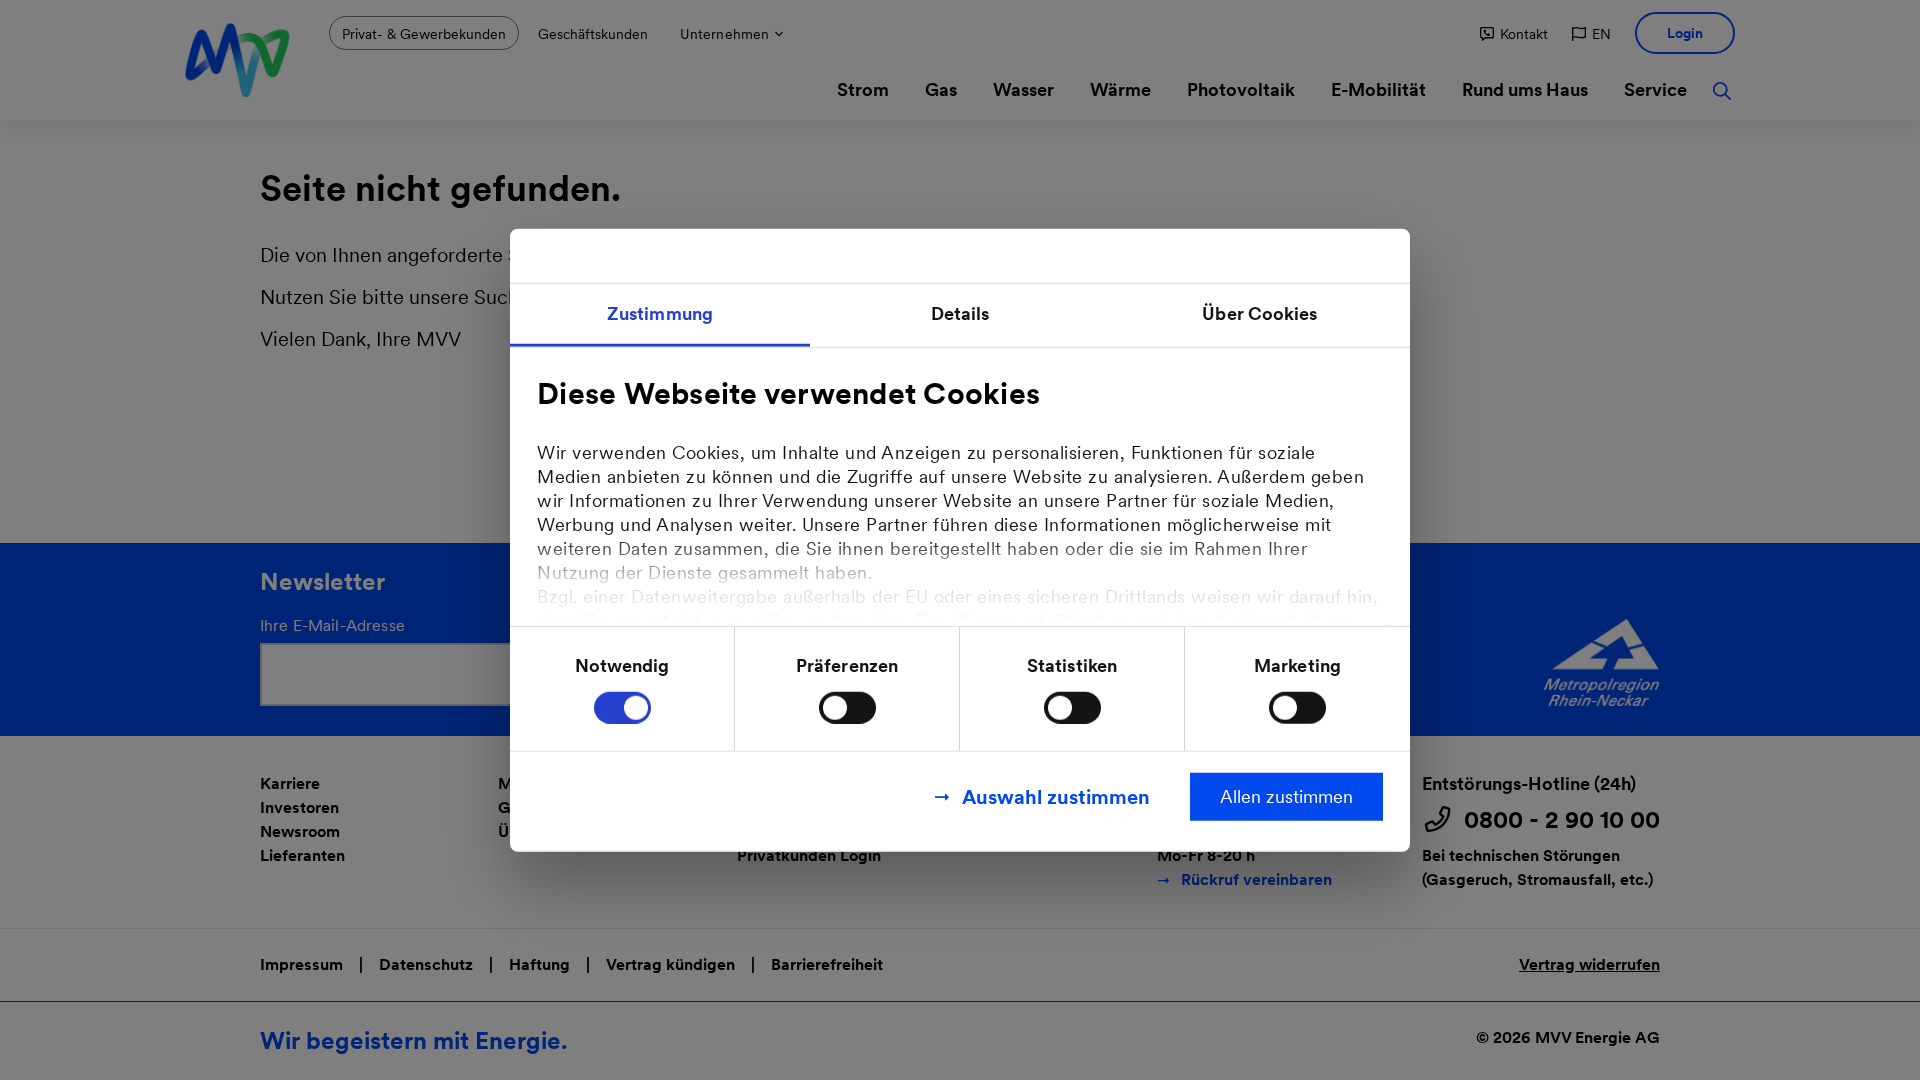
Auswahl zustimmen (1056, 796)
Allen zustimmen (1286, 795)
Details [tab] (960, 313)
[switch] (847, 707)
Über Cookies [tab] (1259, 313)
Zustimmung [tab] (660, 313)
